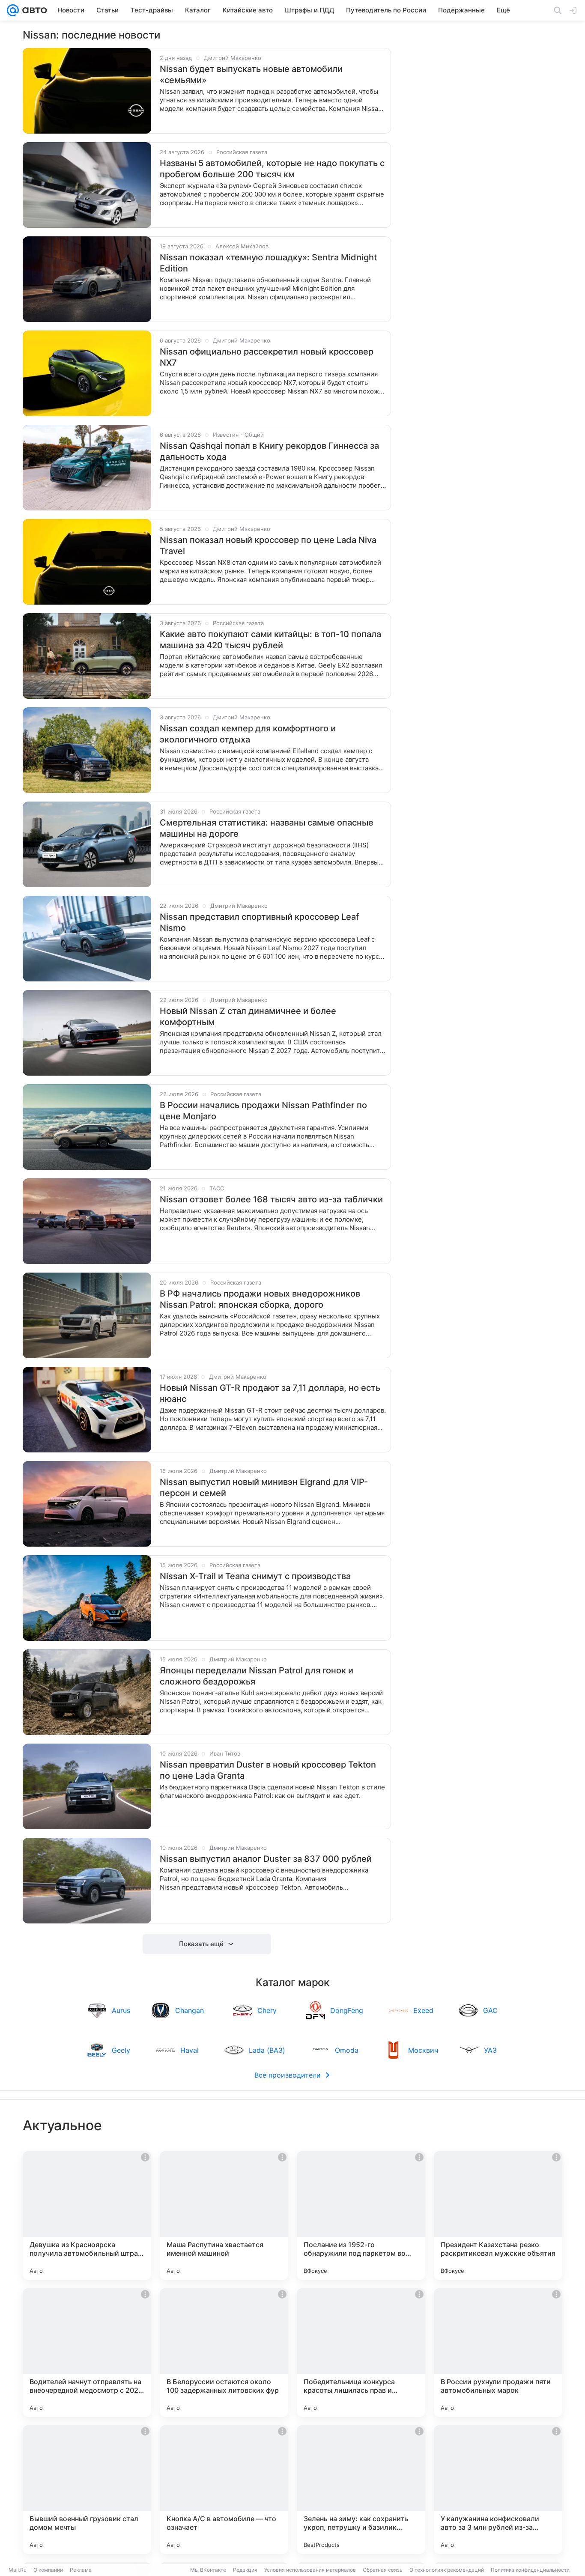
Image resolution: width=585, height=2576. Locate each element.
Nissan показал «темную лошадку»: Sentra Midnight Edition (268, 263)
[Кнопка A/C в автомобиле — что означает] (224, 2490)
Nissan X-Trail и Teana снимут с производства (255, 1576)
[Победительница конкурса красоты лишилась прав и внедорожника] (361, 2352)
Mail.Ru (18, 2570)
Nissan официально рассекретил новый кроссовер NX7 (267, 357)
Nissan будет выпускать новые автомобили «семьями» (251, 75)
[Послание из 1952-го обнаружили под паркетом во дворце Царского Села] (361, 2215)
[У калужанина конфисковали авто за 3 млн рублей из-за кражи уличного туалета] (498, 2490)
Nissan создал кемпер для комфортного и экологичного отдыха (248, 734)
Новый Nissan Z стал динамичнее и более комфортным (248, 1017)
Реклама (81, 2570)
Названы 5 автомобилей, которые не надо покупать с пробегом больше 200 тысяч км (272, 169)
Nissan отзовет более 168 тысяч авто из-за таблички (271, 1199)
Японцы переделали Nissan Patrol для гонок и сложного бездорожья (257, 1676)
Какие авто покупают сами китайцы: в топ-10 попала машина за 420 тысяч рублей (270, 640)
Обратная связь (383, 2570)
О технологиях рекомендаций (447, 2570)
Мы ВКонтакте (208, 2570)
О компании (48, 2570)
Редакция (245, 2570)
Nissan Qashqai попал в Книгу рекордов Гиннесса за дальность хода (269, 451)
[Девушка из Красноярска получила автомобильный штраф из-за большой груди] (87, 2215)
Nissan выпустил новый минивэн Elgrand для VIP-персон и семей (264, 1488)
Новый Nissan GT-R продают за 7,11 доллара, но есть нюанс (270, 1393)
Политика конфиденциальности (530, 2570)
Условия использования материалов (310, 2570)
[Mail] (13, 10)
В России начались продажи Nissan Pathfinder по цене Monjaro (263, 1111)
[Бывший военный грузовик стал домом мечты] (87, 2490)
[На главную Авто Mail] (33, 10)
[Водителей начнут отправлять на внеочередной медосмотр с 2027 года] (87, 2352)
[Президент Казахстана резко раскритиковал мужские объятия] (498, 2215)
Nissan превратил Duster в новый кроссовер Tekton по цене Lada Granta (268, 1770)
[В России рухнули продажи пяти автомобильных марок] (498, 2352)
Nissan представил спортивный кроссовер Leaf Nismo (259, 922)
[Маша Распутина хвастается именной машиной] (224, 2215)
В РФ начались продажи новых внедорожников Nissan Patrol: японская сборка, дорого (260, 1299)
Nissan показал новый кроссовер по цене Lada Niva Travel (268, 546)
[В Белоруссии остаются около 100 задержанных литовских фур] (224, 2352)
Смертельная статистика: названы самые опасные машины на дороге (267, 828)
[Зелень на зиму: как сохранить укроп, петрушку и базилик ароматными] (361, 2490)
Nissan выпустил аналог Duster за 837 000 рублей (266, 1859)
